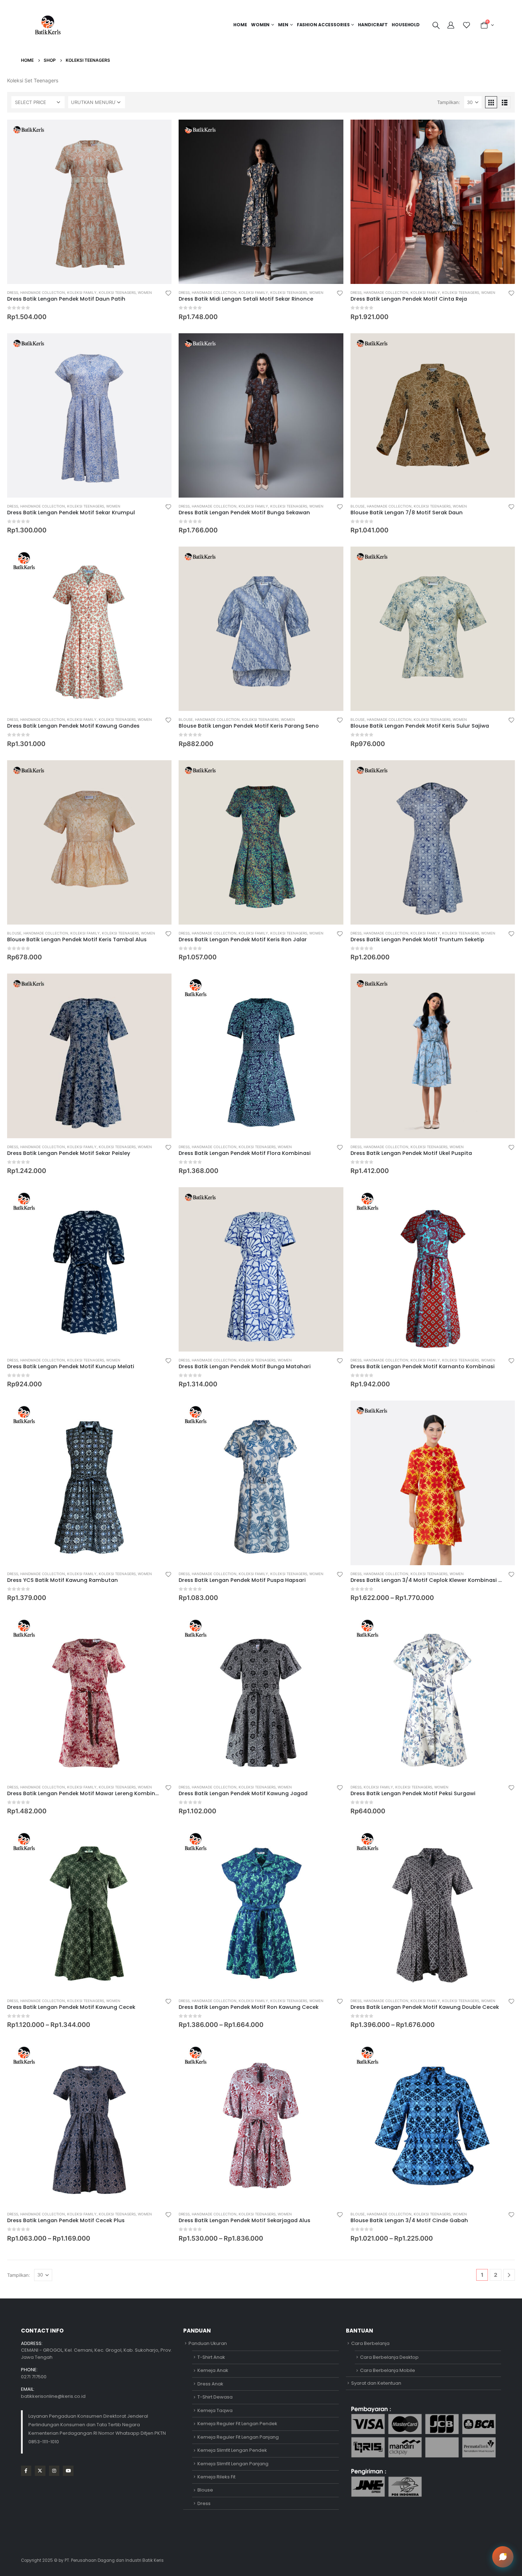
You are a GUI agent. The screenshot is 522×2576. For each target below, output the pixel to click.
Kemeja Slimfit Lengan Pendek (232, 2450)
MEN (283, 25)
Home (240, 25)
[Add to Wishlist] (168, 293)
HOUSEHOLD (406, 25)
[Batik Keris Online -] (48, 25)
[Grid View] (491, 102)
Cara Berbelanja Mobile (388, 2370)
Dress (13, 292)
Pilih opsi (160, 131)
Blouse (358, 506)
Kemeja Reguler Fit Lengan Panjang (238, 2437)
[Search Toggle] (436, 25)
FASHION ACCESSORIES (323, 25)
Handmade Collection (43, 292)
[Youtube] (68, 2471)
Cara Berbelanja (370, 2343)
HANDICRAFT (373, 25)
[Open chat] (503, 2557)
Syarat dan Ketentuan (376, 2383)
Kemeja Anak (213, 2370)
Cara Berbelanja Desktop (389, 2357)
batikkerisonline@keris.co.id (53, 2396)
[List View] (505, 102)
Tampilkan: (449, 102)
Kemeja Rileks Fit (216, 2477)
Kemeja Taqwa (215, 2410)
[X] (40, 2471)
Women (260, 25)
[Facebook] (26, 2471)
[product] (89, 202)
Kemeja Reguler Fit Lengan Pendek (237, 2424)
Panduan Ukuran (208, 2343)
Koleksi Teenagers (117, 292)
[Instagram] (54, 2471)
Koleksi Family (82, 292)
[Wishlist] (466, 25)
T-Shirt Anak (211, 2357)
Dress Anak (210, 2384)
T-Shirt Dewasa (215, 2397)
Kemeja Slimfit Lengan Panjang (233, 2464)
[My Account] (452, 25)
